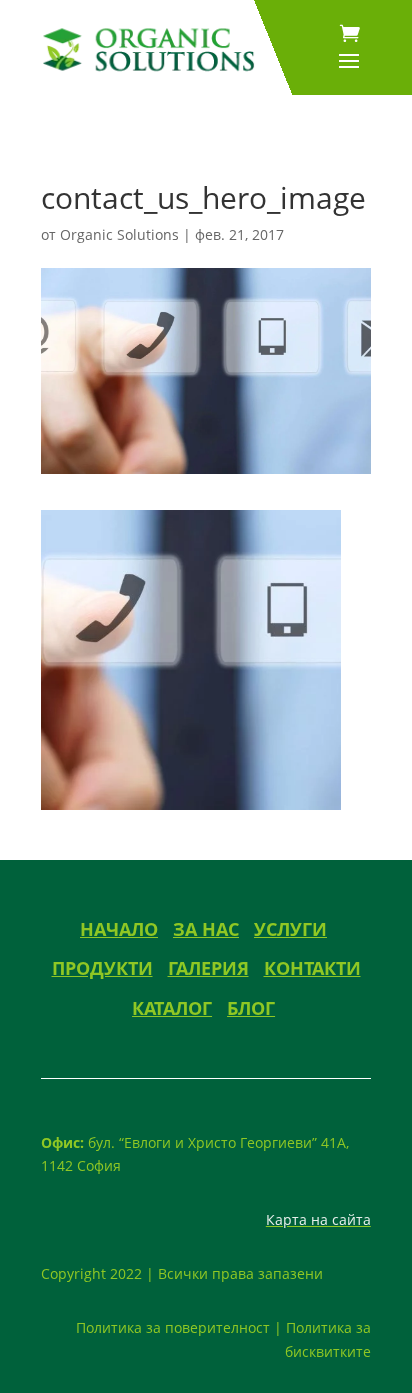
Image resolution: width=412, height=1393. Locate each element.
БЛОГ (251, 1008)
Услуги (290, 929)
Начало (119, 929)
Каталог (172, 1008)
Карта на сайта (318, 1219)
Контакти (312, 968)
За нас (206, 929)
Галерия (208, 968)
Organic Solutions (119, 234)
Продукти (102, 968)
